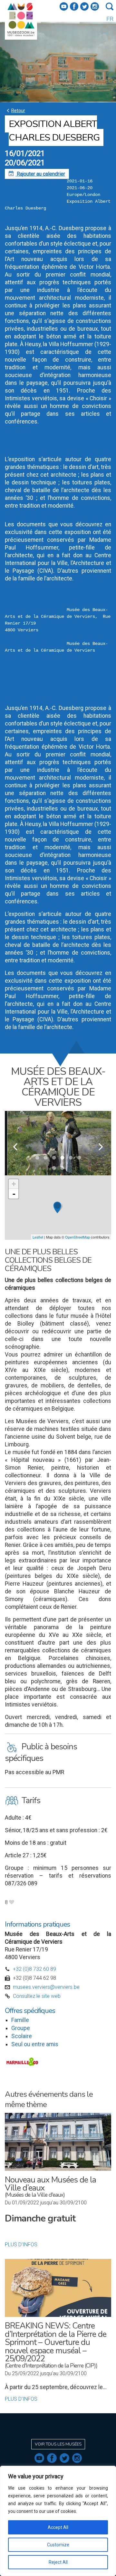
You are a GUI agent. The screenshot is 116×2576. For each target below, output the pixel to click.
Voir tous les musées (58, 2444)
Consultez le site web (37, 1996)
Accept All (58, 2527)
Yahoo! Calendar (23, 696)
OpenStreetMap (77, 1237)
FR (110, 19)
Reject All (58, 2562)
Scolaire (22, 2036)
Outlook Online (21, 690)
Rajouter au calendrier (37, 174)
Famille (20, 2020)
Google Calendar (23, 677)
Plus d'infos (21, 2245)
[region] (58, 2521)
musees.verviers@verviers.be (46, 1987)
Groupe (21, 2028)
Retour (15, 110)
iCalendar (15, 670)
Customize (58, 2545)
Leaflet (38, 1237)
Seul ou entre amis (35, 2044)
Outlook (14, 683)
